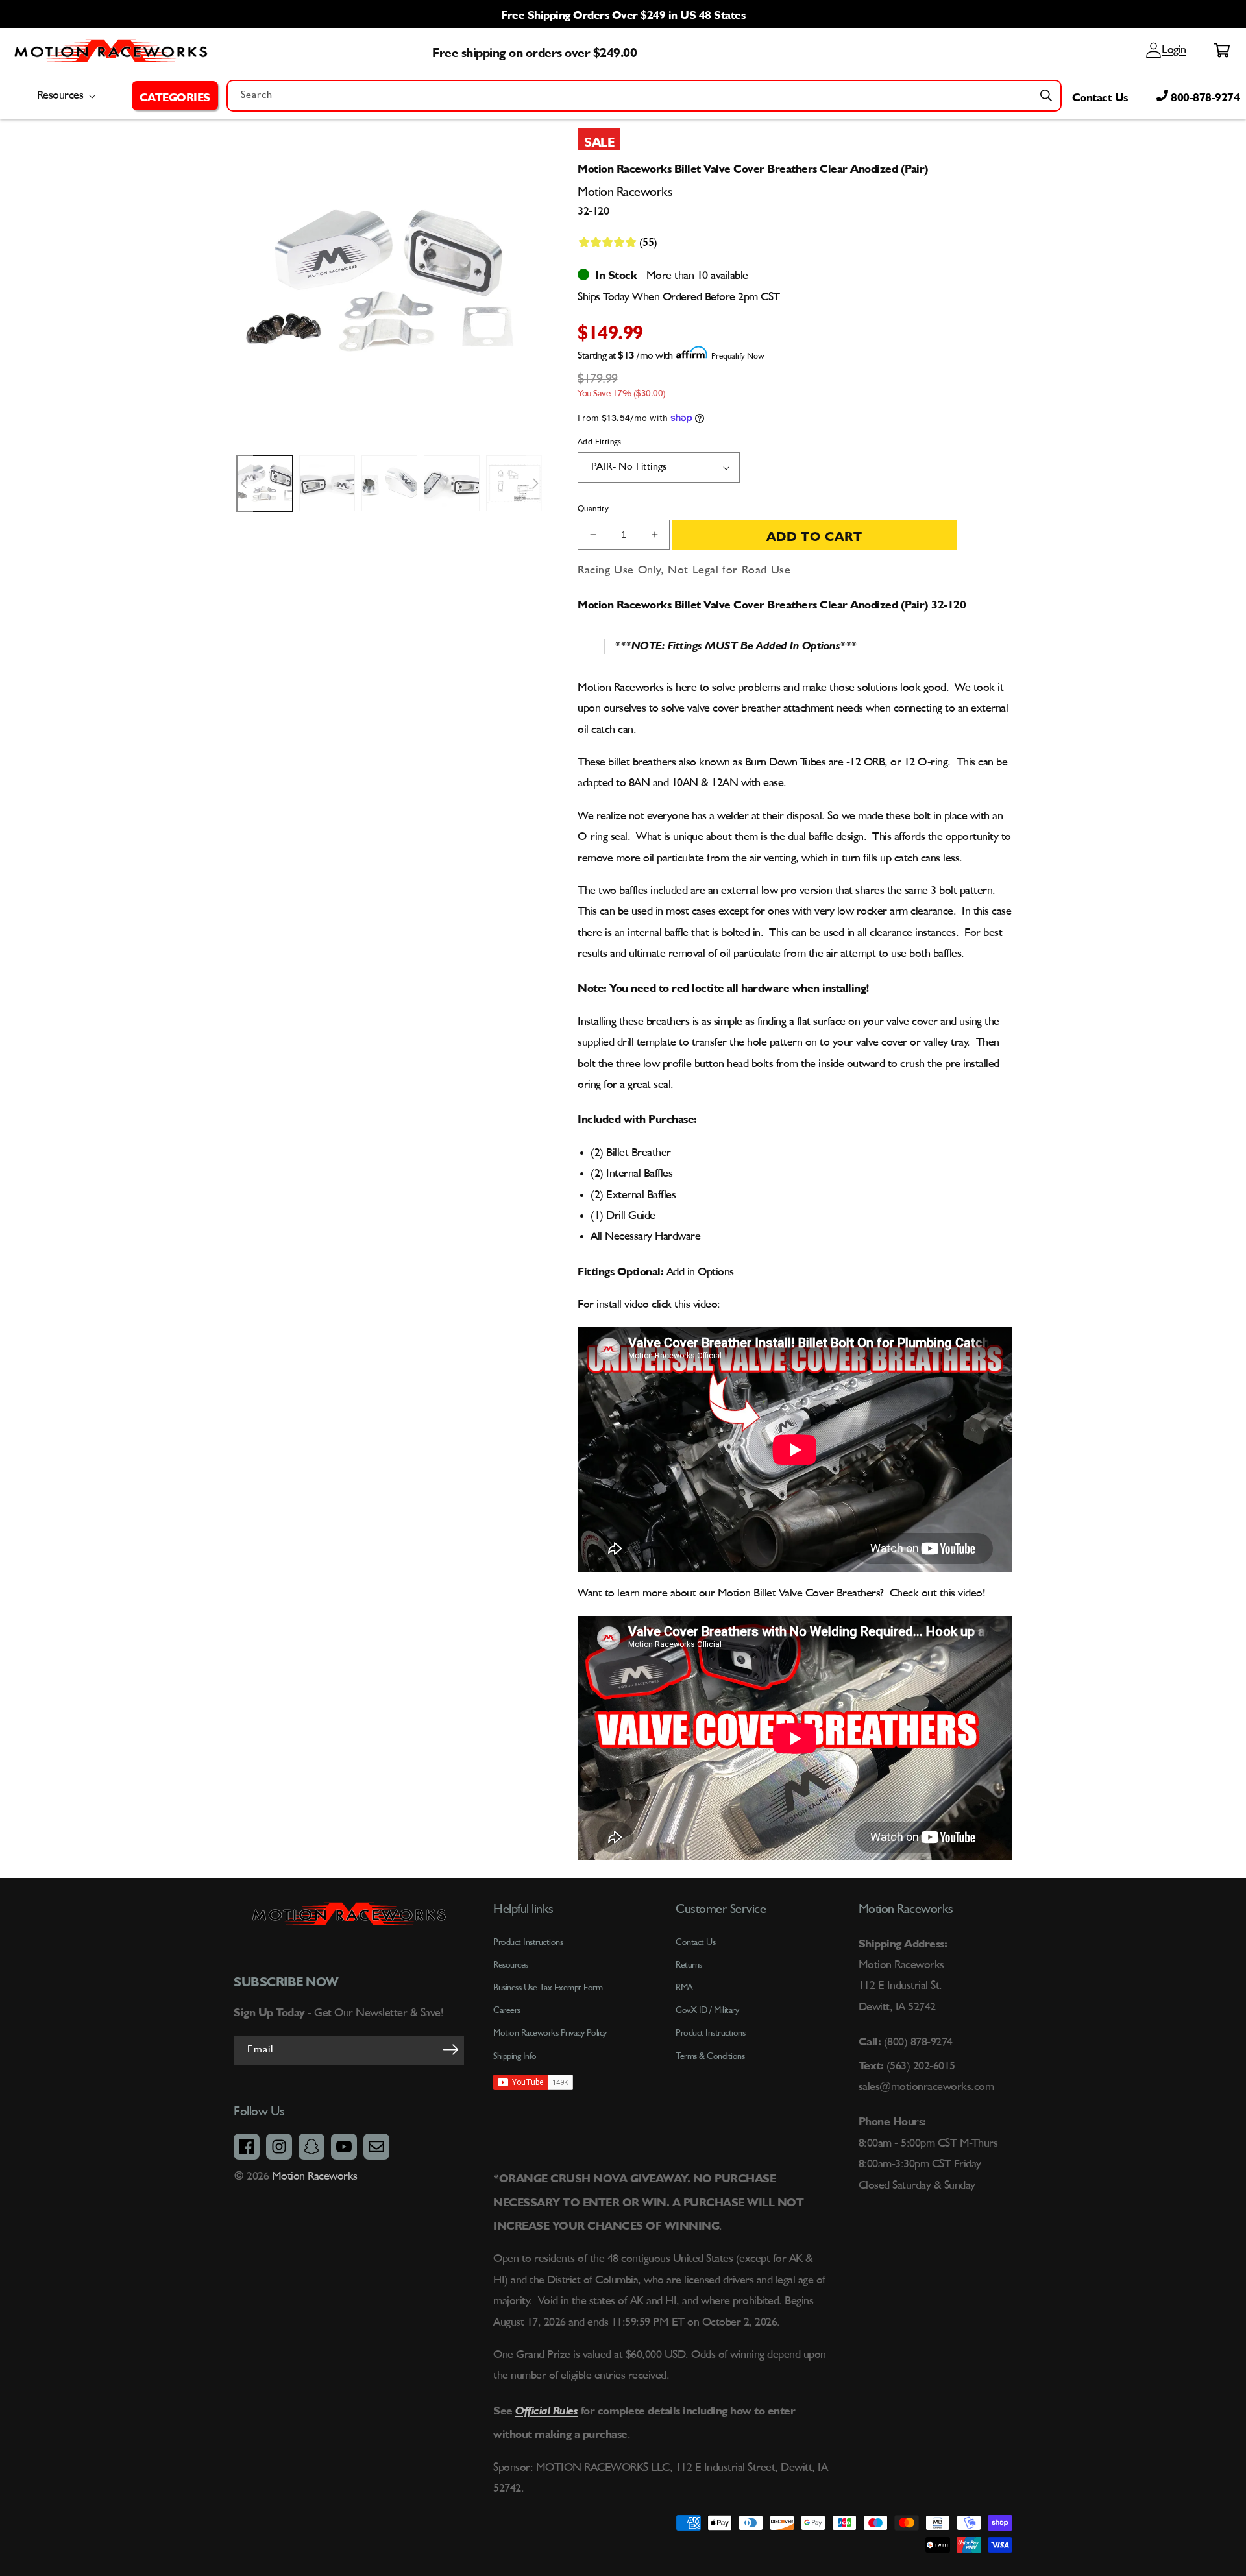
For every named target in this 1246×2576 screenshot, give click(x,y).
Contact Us (1100, 95)
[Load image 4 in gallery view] (452, 483)
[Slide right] (535, 483)
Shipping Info (515, 2056)
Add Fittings (600, 442)
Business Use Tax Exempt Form (548, 1988)
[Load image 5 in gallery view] (514, 483)
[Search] (1046, 95)
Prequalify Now (738, 356)
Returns (689, 1965)
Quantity (593, 509)
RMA (684, 1988)
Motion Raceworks (315, 2176)
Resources (511, 1965)
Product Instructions (710, 2033)
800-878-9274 (1204, 95)
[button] (175, 95)
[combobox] (644, 96)
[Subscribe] (450, 2049)
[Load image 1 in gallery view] (265, 483)
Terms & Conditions (710, 2056)
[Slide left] (243, 483)
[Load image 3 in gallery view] (389, 483)
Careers (507, 2010)
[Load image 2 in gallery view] (327, 483)
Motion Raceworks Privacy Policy (550, 2033)
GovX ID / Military (707, 2010)
